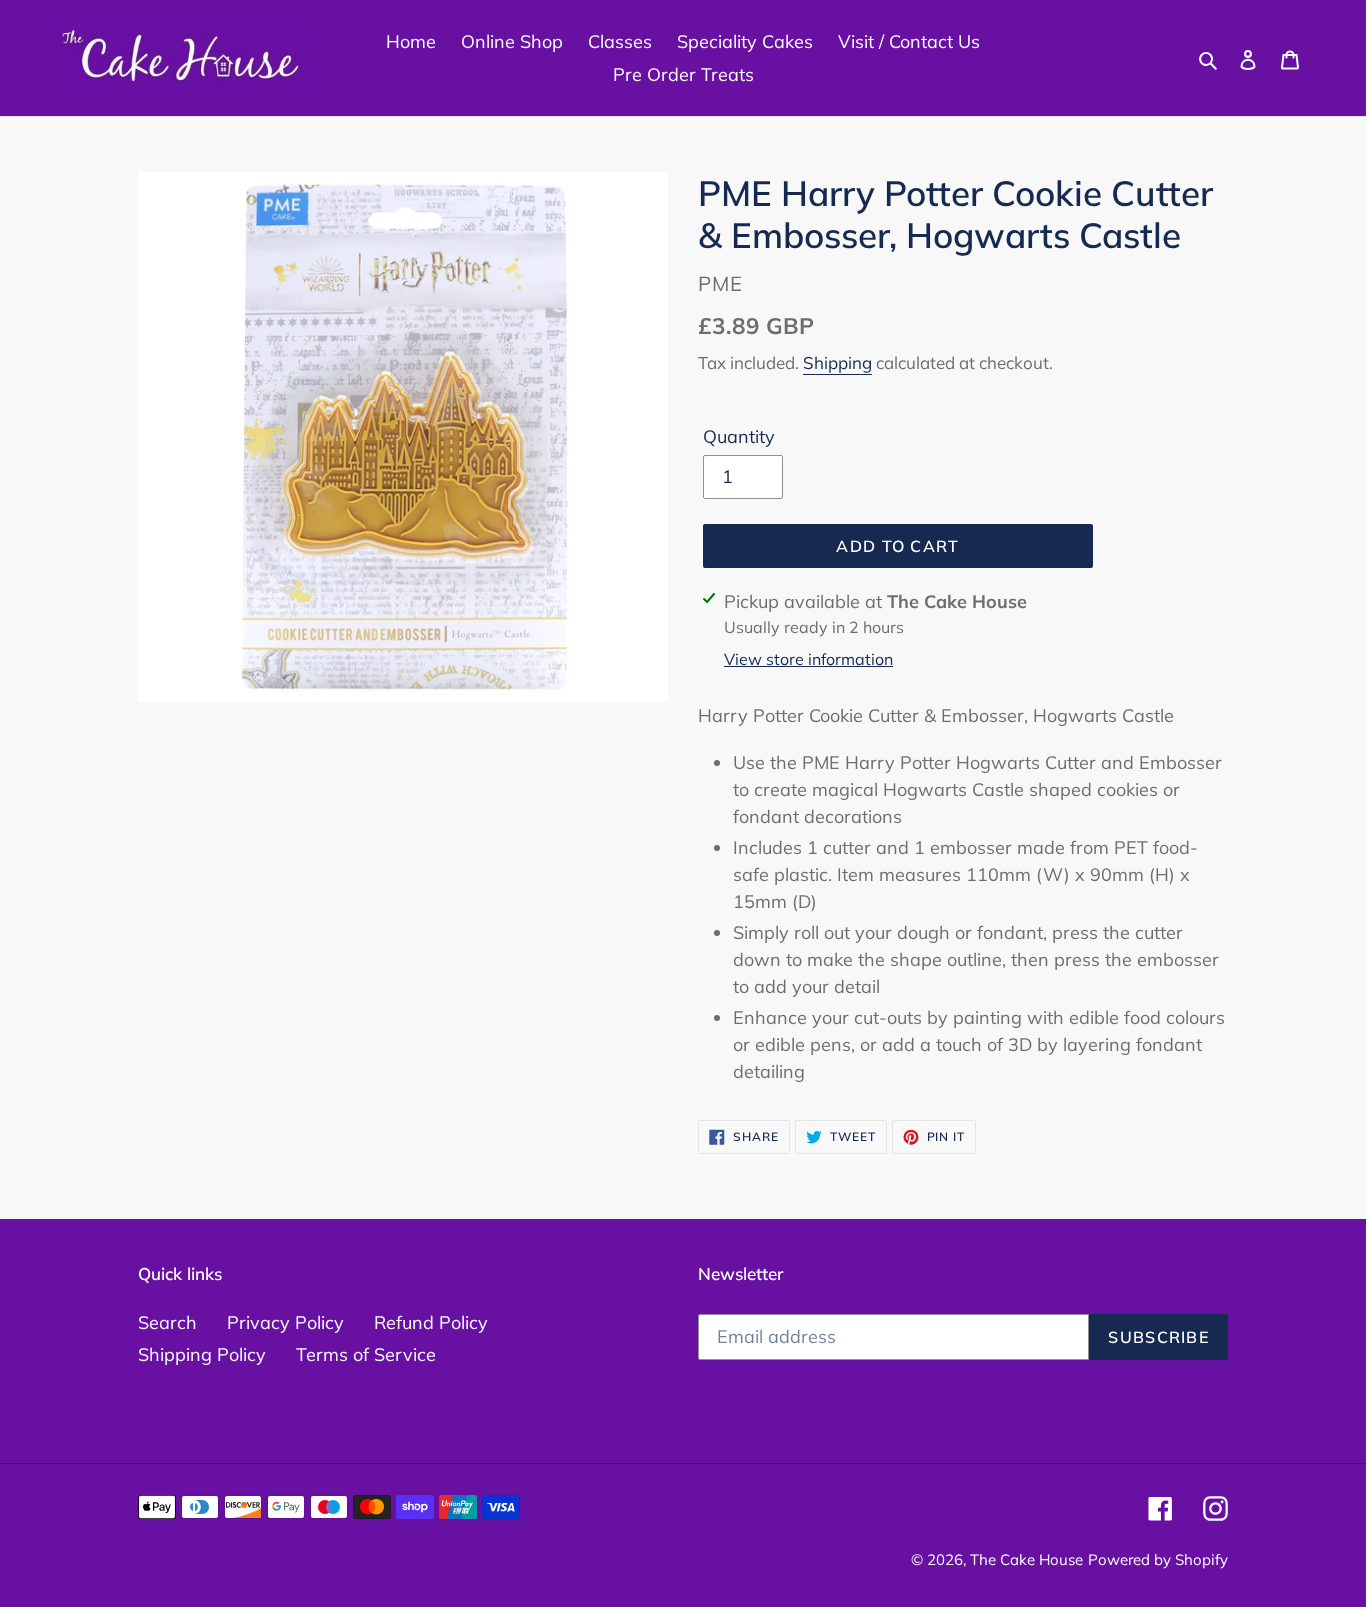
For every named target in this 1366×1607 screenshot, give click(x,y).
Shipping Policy (202, 1354)
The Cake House (1026, 1559)
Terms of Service (366, 1354)
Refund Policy (431, 1322)
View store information (808, 659)
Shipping (837, 362)
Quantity (739, 436)
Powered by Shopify (1158, 1559)
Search (167, 1322)
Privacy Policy (285, 1322)
